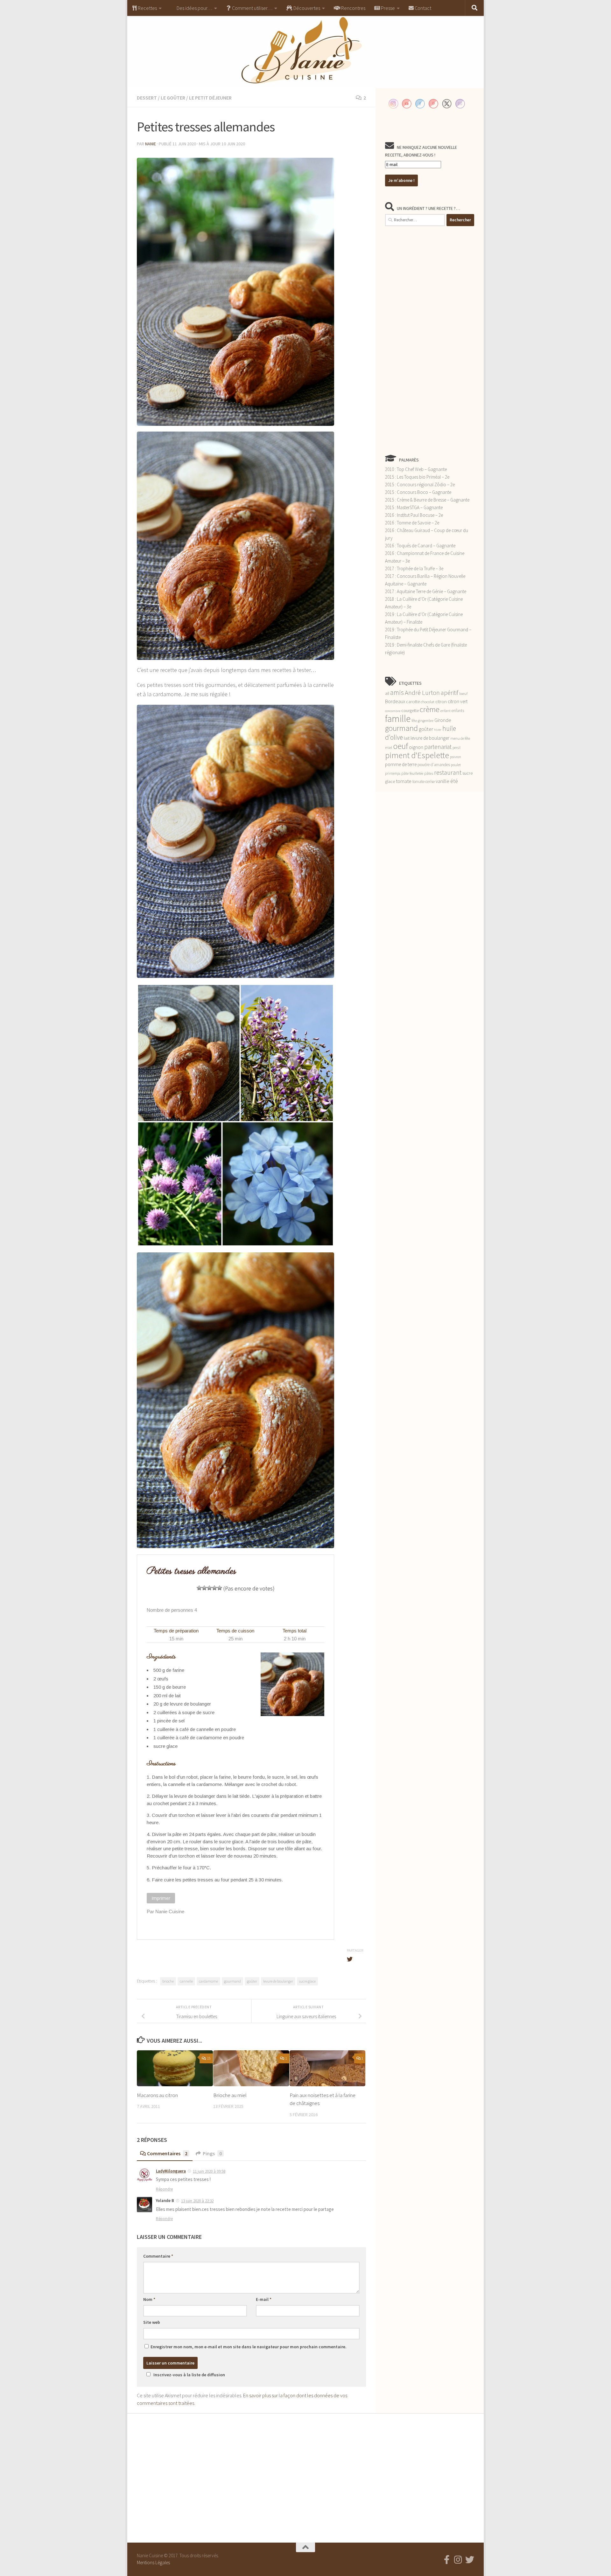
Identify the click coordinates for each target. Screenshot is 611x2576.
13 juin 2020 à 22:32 (197, 2201)
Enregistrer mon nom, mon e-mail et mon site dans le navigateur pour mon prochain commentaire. (249, 2347)
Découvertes (306, 8)
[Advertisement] (430, 340)
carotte (413, 702)
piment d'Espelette (417, 755)
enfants (458, 711)
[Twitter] (470, 2560)
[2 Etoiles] (204, 1588)
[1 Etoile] (199, 1588)
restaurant (448, 772)
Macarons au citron (157, 2095)
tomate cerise (424, 782)
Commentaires (167, 2153)
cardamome (208, 1981)
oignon (416, 747)
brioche (168, 1981)
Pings (212, 2153)
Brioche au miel (230, 2095)
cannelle (186, 1981)
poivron (456, 757)
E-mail (264, 2299)
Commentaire (158, 2256)
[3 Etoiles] (209, 1588)
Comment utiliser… (252, 8)
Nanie (151, 144)
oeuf (400, 746)
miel (389, 748)
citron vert (458, 701)
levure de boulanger (278, 1981)
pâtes (429, 773)
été (454, 781)
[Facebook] (447, 2560)
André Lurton (422, 692)
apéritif (449, 693)
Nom (149, 2299)
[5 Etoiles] (220, 1588)
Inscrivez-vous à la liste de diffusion (189, 2375)
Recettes (147, 8)
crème (430, 709)
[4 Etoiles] (214, 1588)
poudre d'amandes (434, 765)
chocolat (428, 702)
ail (387, 693)
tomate (404, 781)
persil (456, 748)
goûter (252, 1981)
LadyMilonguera (171, 2171)
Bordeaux (395, 701)
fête (414, 721)
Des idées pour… (194, 8)
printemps (393, 773)
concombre (393, 711)
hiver (438, 730)
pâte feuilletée (412, 773)
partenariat (438, 747)
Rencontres (353, 8)
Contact (422, 8)
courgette (410, 710)
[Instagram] (458, 2560)
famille (398, 719)
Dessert (147, 98)
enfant (446, 711)
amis (397, 692)
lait (407, 738)
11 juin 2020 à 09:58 (209, 2171)
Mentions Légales (153, 2562)
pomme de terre (401, 764)
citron (441, 702)
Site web (152, 2322)
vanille (442, 781)
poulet (456, 765)
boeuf (463, 694)
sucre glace (307, 1981)
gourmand (232, 1981)
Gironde (443, 720)
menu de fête (460, 738)
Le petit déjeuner (210, 98)
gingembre (426, 721)
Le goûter (173, 98)
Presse (387, 8)
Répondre (164, 2189)
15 (209, 2058)
